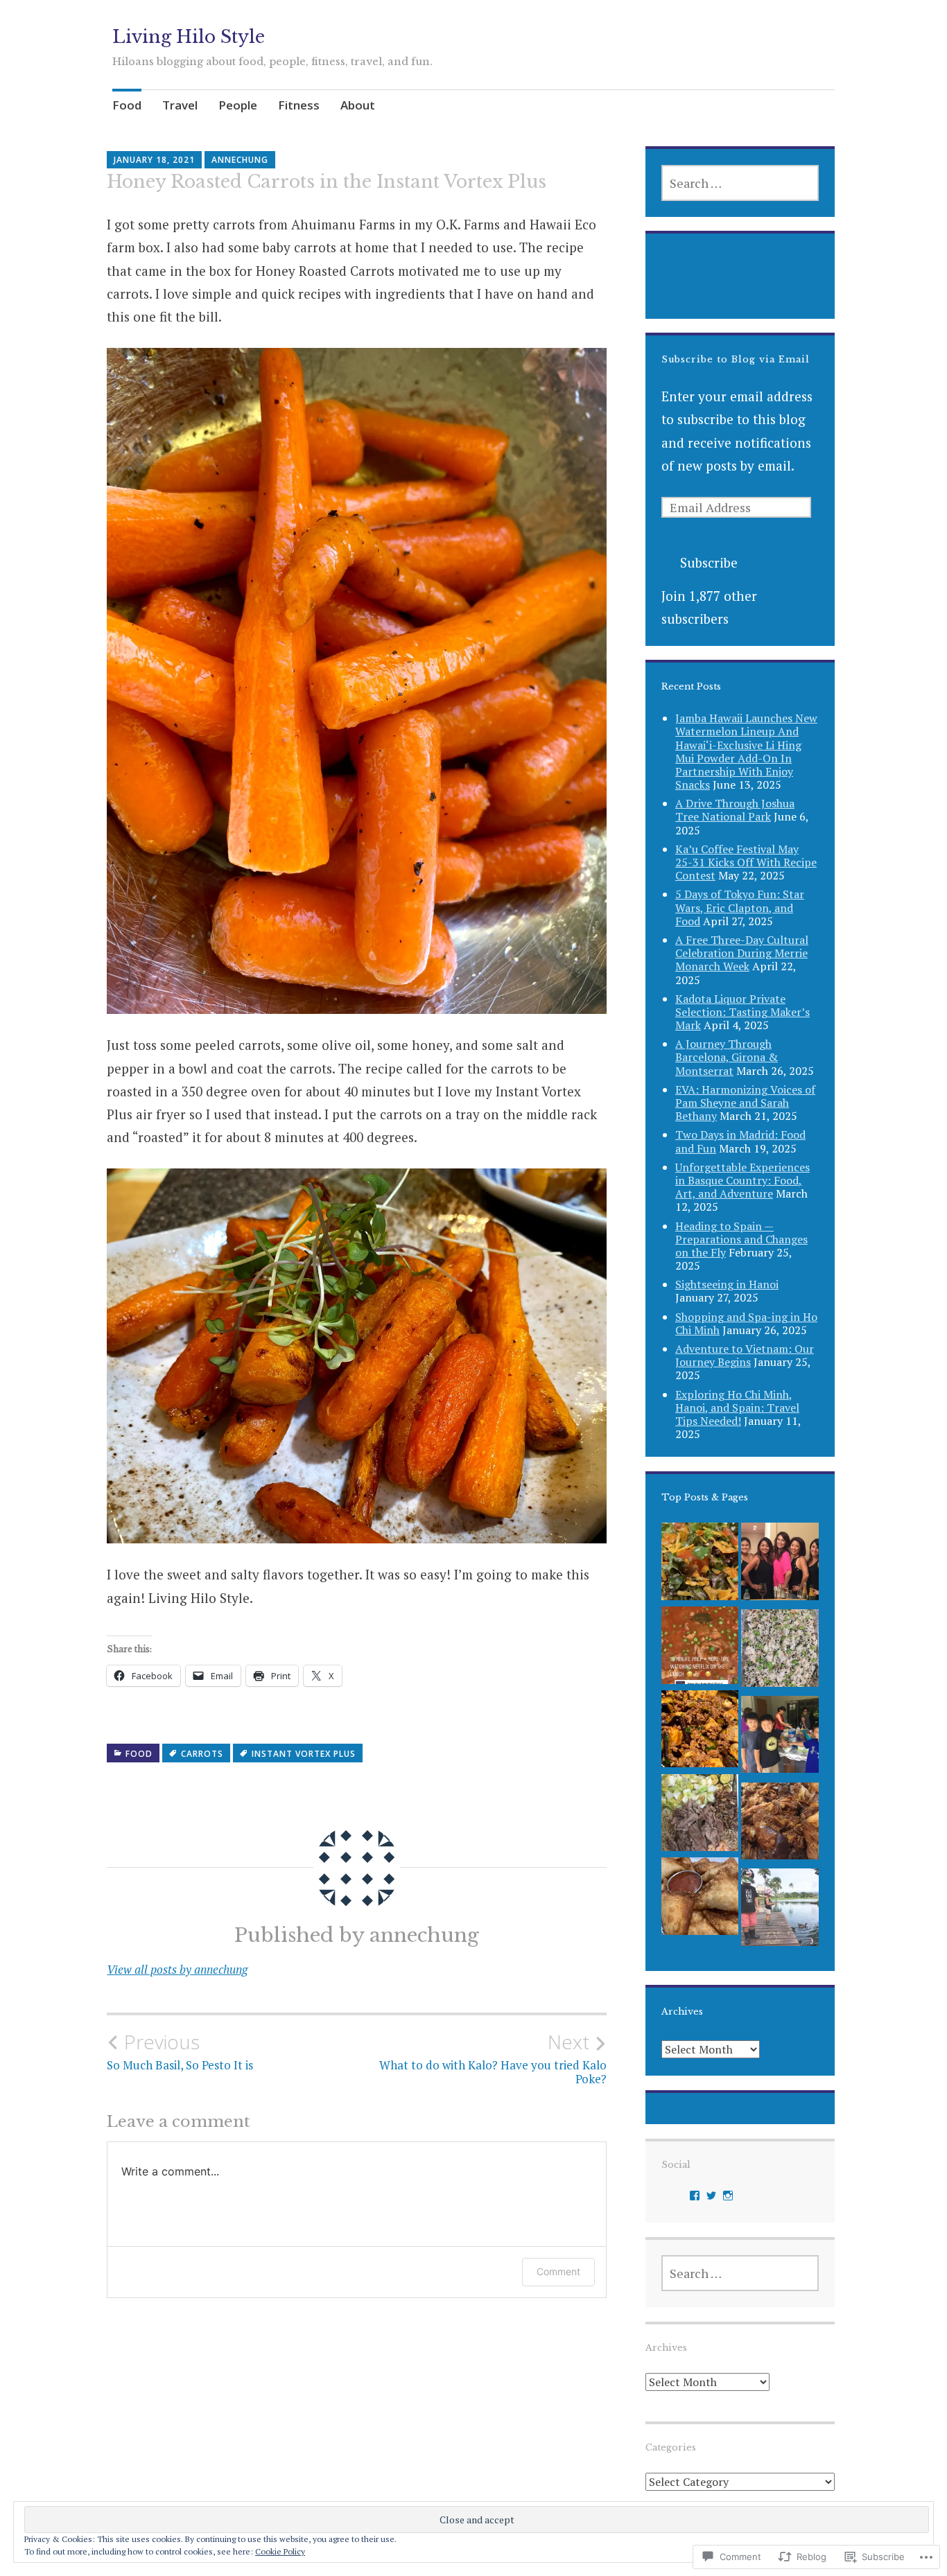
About (358, 105)
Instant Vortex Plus (304, 1754)
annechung (240, 160)
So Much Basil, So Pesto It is (180, 2051)
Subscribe (709, 562)
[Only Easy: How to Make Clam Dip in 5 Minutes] (780, 1738)
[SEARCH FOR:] (740, 183)
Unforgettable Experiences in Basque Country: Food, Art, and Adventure (742, 1180)
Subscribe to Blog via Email (736, 359)
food (139, 1754)
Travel (180, 105)
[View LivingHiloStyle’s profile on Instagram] (728, 2196)
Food (127, 105)
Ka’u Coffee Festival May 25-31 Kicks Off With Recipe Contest (746, 862)
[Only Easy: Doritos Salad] (700, 1565)
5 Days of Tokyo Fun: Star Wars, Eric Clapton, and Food (740, 907)
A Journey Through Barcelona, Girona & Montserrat (727, 1057)
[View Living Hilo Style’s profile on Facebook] (695, 2196)
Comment (558, 2271)
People (238, 105)
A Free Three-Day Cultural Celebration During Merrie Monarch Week (742, 953)
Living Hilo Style (189, 37)
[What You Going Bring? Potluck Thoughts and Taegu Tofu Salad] (780, 1565)
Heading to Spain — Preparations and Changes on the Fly (741, 1239)
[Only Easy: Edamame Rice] (780, 1651)
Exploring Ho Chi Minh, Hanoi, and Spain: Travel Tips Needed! (737, 1408)
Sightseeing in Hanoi (727, 1284)
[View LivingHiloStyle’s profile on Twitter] (711, 2196)
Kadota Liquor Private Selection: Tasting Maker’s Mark (742, 1012)
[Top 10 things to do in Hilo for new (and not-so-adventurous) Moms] (780, 1910)
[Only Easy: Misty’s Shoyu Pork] (780, 1824)
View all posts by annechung (177, 1969)
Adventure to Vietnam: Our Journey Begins (745, 1355)
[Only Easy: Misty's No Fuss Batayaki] (700, 1816)
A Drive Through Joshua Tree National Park (735, 810)
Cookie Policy (280, 2551)
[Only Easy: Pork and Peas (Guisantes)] (700, 1648)
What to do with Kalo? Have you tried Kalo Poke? (493, 2058)
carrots (202, 1754)
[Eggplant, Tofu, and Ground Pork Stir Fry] (700, 1732)
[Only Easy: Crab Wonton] (700, 1899)
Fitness (299, 105)
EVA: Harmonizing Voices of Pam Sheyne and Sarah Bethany (745, 1103)
